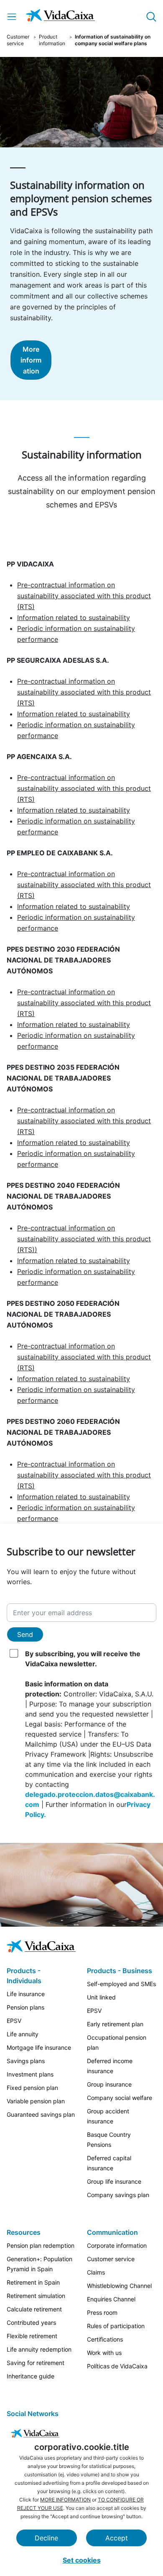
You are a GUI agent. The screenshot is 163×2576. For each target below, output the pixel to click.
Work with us (104, 2353)
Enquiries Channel (111, 2299)
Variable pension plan (36, 2101)
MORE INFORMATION (65, 2500)
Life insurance (26, 1994)
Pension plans (25, 2007)
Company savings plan (118, 2195)
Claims (96, 2272)
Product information (52, 40)
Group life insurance (114, 2181)
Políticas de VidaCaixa (117, 2366)
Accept (117, 2538)
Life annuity (23, 2034)
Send (25, 1634)
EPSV (14, 2021)
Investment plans (30, 2074)
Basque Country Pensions (109, 2140)
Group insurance (109, 2084)
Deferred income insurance (110, 2066)
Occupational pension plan (117, 2042)
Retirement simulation (36, 2296)
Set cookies (82, 2560)
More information (31, 360)
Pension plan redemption (41, 2245)
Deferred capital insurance (109, 2163)
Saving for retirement (36, 2363)
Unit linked (101, 1997)
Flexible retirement (32, 2336)
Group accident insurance (108, 2116)
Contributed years (31, 2323)
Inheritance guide (31, 2376)
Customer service (18, 40)
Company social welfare (120, 2098)
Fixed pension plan (32, 2088)
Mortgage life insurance (39, 2047)
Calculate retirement (34, 2309)
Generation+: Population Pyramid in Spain (39, 2264)
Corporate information (117, 2245)
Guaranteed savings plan (41, 2114)
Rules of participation (116, 2326)
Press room (102, 2312)
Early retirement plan (115, 2024)
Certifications (105, 2339)
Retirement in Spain (33, 2282)
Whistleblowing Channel (119, 2286)
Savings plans (26, 2061)
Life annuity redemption (39, 2349)
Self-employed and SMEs (121, 1984)
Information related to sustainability (74, 618)
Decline (46, 2538)
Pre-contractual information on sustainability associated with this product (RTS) (84, 596)
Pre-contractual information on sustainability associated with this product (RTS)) (84, 1239)
